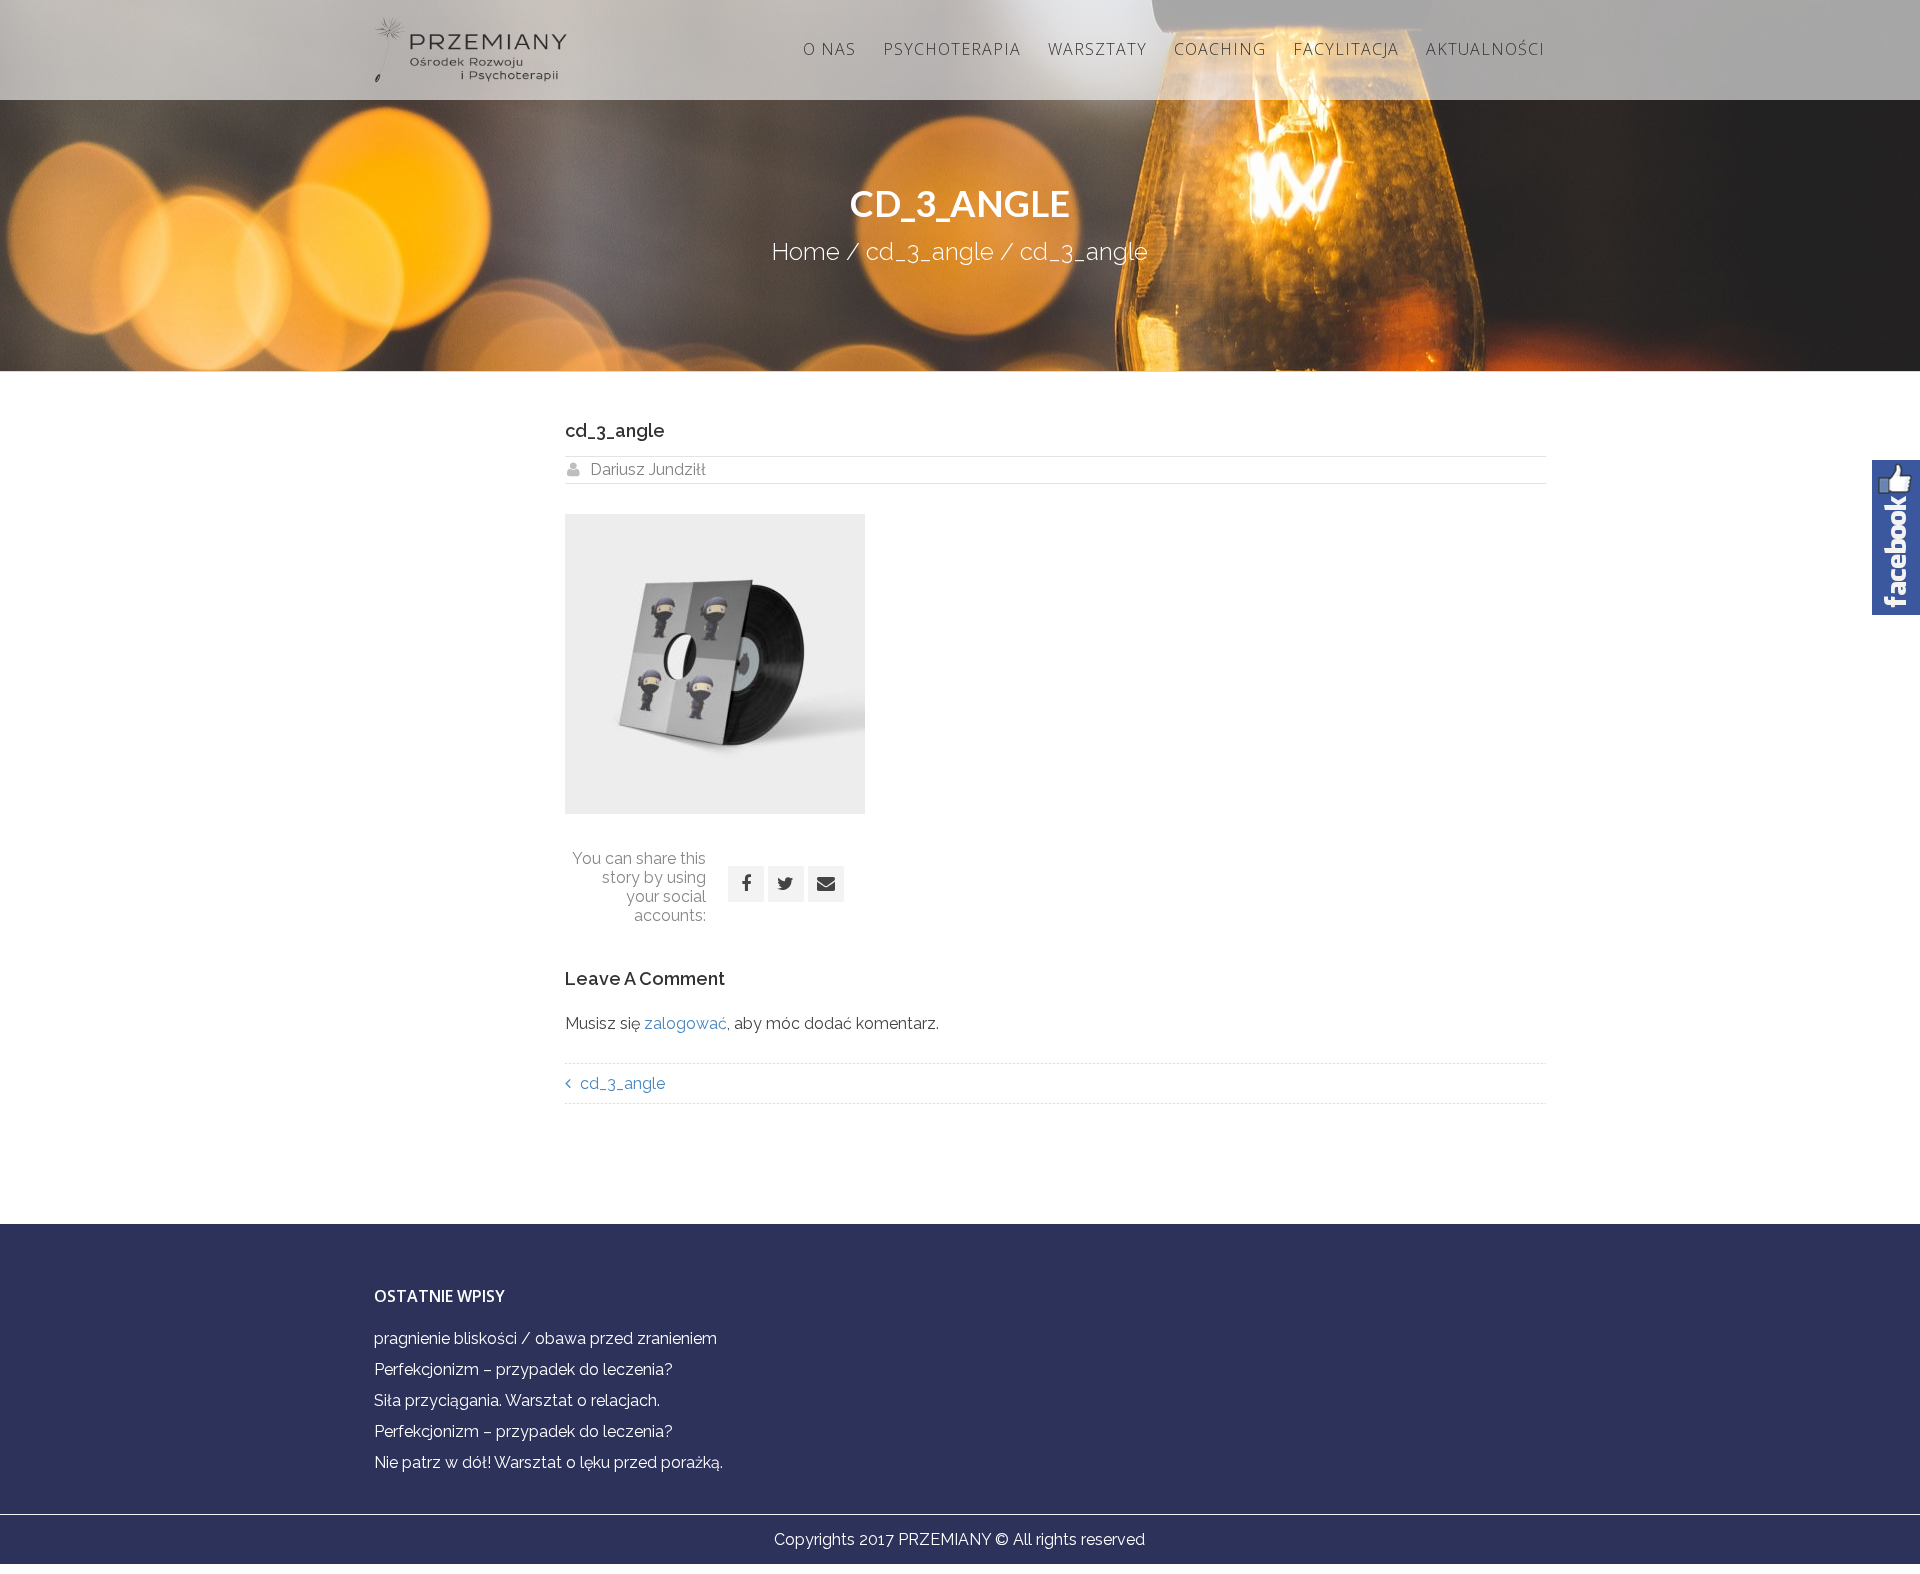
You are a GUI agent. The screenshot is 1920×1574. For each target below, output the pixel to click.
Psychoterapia (952, 49)
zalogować (685, 1023)
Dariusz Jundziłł (648, 469)
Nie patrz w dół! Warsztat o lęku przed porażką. (548, 1462)
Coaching (1220, 49)
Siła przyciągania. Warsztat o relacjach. (517, 1400)
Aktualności (1485, 49)
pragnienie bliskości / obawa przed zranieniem (545, 1338)
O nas (829, 49)
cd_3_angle (930, 251)
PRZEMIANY (944, 1539)
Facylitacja (1346, 49)
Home (806, 251)
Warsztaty (1097, 49)
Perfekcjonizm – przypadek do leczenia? (523, 1369)
